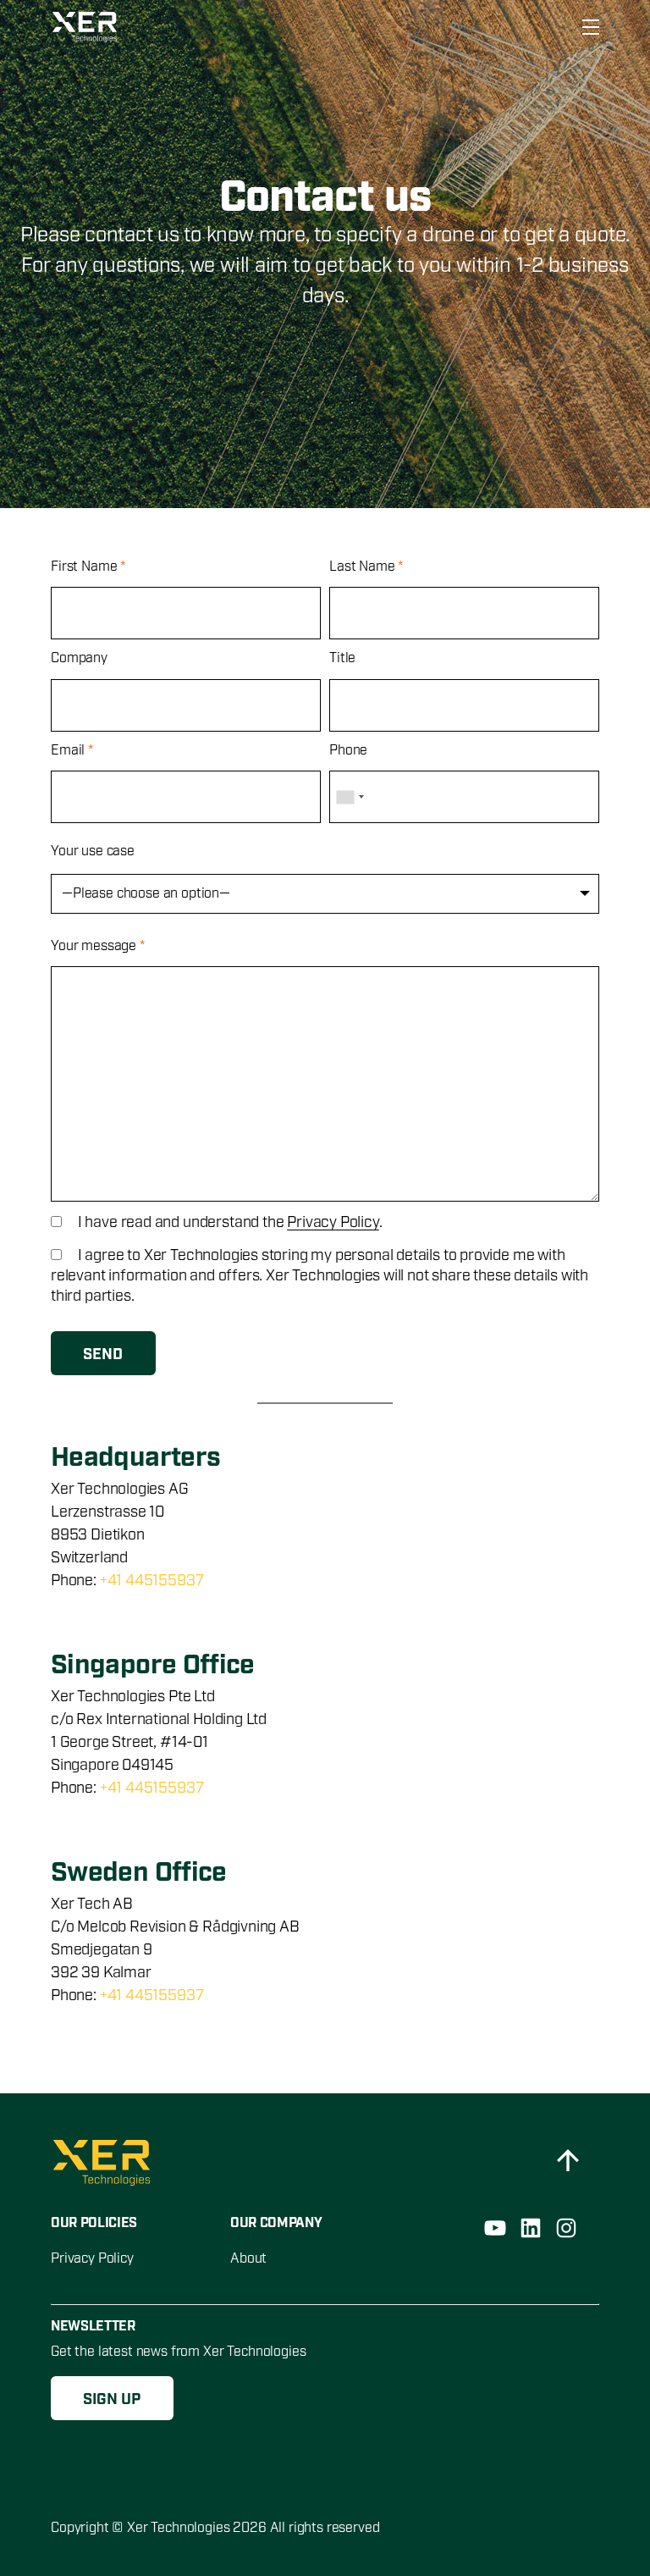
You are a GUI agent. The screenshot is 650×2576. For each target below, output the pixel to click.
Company (79, 658)
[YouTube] (495, 2228)
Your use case (93, 851)
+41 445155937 (152, 1581)
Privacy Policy (333, 1223)
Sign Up (112, 2400)
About (248, 2259)
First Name (88, 567)
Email (72, 751)
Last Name (366, 567)
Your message (98, 946)
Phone (348, 751)
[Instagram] (566, 2228)
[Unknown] (350, 797)
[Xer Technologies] (87, 27)
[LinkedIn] (531, 2228)
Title (342, 658)
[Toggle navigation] (586, 27)
